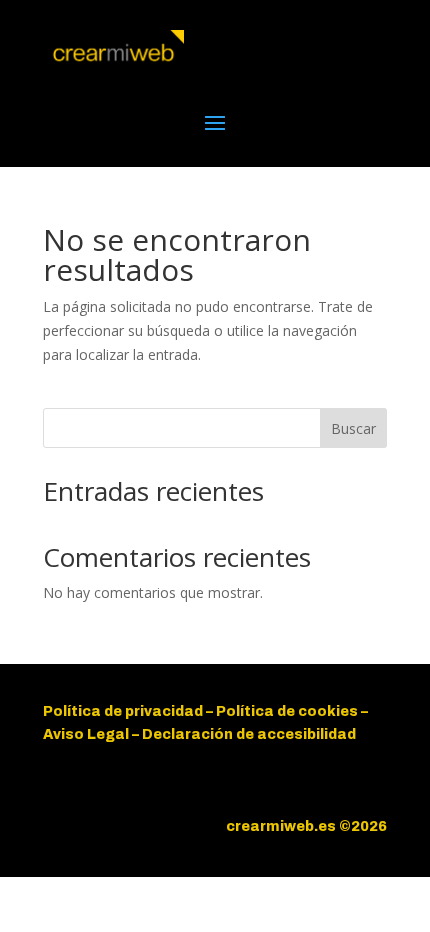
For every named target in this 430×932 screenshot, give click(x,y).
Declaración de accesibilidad (249, 734)
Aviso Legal (87, 734)
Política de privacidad (123, 711)
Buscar (353, 428)
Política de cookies (287, 711)
